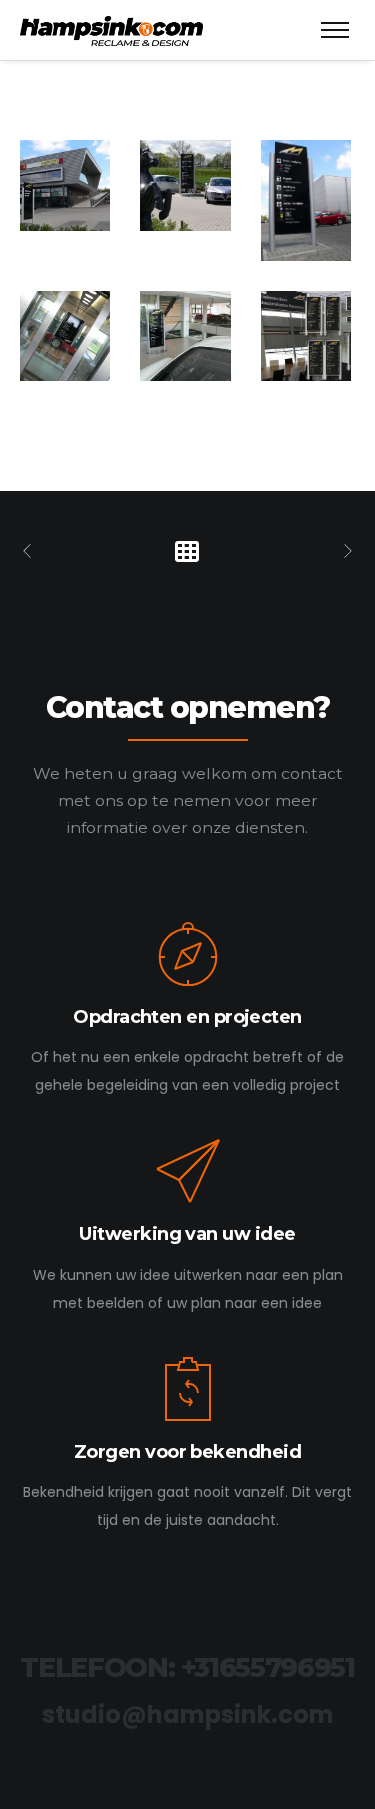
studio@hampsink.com (188, 1714)
